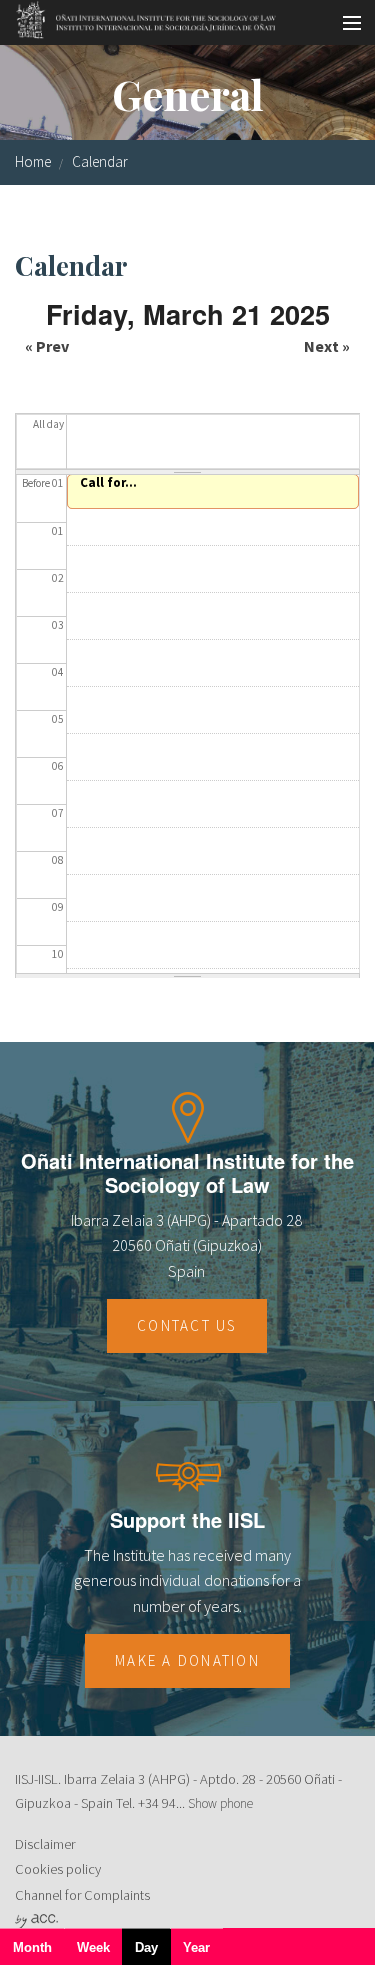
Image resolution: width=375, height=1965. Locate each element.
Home (33, 161)
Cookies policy (58, 1869)
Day (153, 1952)
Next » (327, 346)
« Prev (47, 346)
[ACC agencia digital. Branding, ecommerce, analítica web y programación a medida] (36, 1920)
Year (196, 1947)
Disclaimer (45, 1844)
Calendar (100, 161)
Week (93, 1947)
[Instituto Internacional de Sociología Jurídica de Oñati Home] (139, 17)
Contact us (187, 1325)
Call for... (108, 482)
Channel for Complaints (82, 1895)
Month (32, 1947)
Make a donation (187, 1660)
